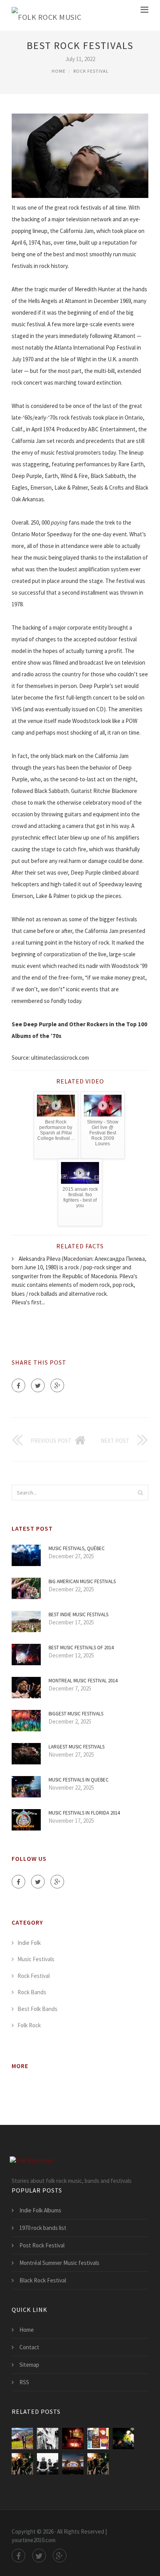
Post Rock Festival (42, 2245)
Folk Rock (29, 2025)
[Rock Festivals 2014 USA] (98, 2464)
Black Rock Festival (43, 2280)
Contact (29, 2347)
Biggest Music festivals (76, 1714)
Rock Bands (32, 1992)
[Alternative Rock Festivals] (73, 2464)
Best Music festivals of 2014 (81, 1648)
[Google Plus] (57, 1385)
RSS (24, 2382)
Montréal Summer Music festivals (59, 2263)
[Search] (140, 1493)
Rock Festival (91, 71)
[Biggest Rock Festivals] (48, 2439)
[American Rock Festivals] (22, 2464)
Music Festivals (36, 1959)
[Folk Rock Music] (47, 15)
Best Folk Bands (37, 2009)
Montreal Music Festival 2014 (83, 1681)
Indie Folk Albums (40, 2210)
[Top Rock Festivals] (73, 2439)
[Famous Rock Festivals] (123, 2439)
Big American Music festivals (82, 1581)
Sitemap (29, 2365)
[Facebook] (18, 1385)
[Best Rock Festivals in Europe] (22, 2439)
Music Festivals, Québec (77, 1548)
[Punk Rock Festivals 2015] (48, 2464)
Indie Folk (29, 1943)
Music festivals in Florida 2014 (84, 1813)
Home (59, 71)
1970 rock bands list (43, 2228)
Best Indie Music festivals (78, 1614)
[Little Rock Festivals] (98, 2439)
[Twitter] (38, 1385)
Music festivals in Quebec (79, 1780)
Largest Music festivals (77, 1747)
